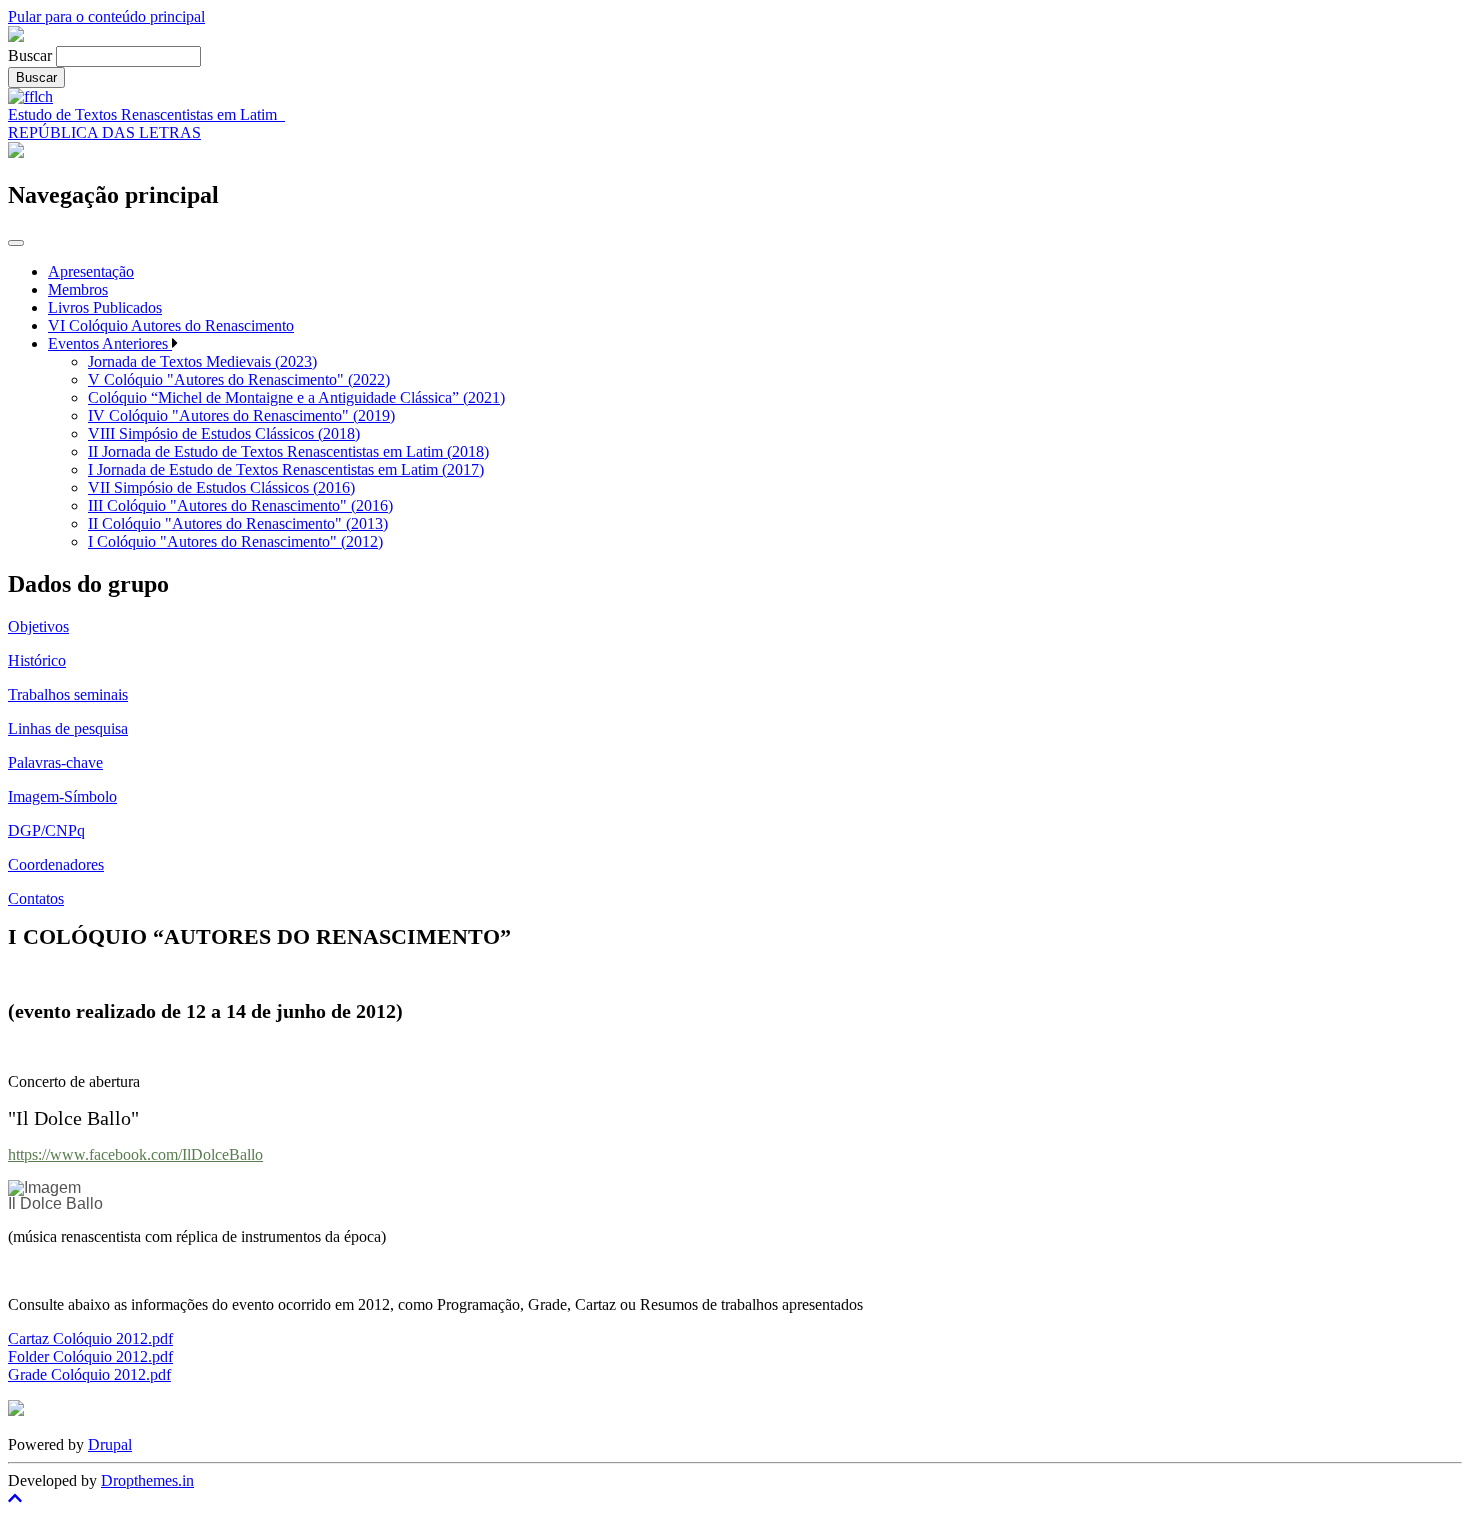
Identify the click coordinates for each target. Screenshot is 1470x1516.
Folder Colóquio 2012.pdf (90, 1356)
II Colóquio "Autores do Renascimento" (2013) (238, 523)
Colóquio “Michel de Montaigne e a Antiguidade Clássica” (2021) (296, 397)
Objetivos (38, 626)
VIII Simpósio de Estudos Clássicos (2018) (224, 433)
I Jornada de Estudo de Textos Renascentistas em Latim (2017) (286, 469)
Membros (78, 289)
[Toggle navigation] (16, 243)
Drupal (110, 1444)
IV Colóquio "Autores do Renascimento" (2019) (241, 415)
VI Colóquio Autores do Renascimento (171, 325)
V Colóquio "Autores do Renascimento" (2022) (239, 379)
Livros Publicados (105, 307)
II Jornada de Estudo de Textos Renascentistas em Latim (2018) (288, 451)
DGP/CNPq (46, 830)
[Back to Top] (735, 1499)
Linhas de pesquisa (68, 728)
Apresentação (91, 271)
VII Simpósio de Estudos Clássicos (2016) (221, 487)
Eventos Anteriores (110, 343)
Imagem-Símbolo (62, 796)
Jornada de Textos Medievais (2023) (202, 361)
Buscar (30, 55)
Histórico (37, 660)
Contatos (36, 898)
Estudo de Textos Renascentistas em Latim (146, 114)
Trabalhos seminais (68, 694)
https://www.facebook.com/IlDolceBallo (135, 1154)
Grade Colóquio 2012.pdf (89, 1374)
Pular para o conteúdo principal (106, 16)
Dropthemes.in (147, 1480)
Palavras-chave (55, 762)
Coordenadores (56, 864)
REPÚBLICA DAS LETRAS (104, 132)
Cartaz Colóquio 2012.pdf (90, 1338)
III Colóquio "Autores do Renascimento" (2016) (240, 505)
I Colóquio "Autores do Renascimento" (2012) (235, 541)
